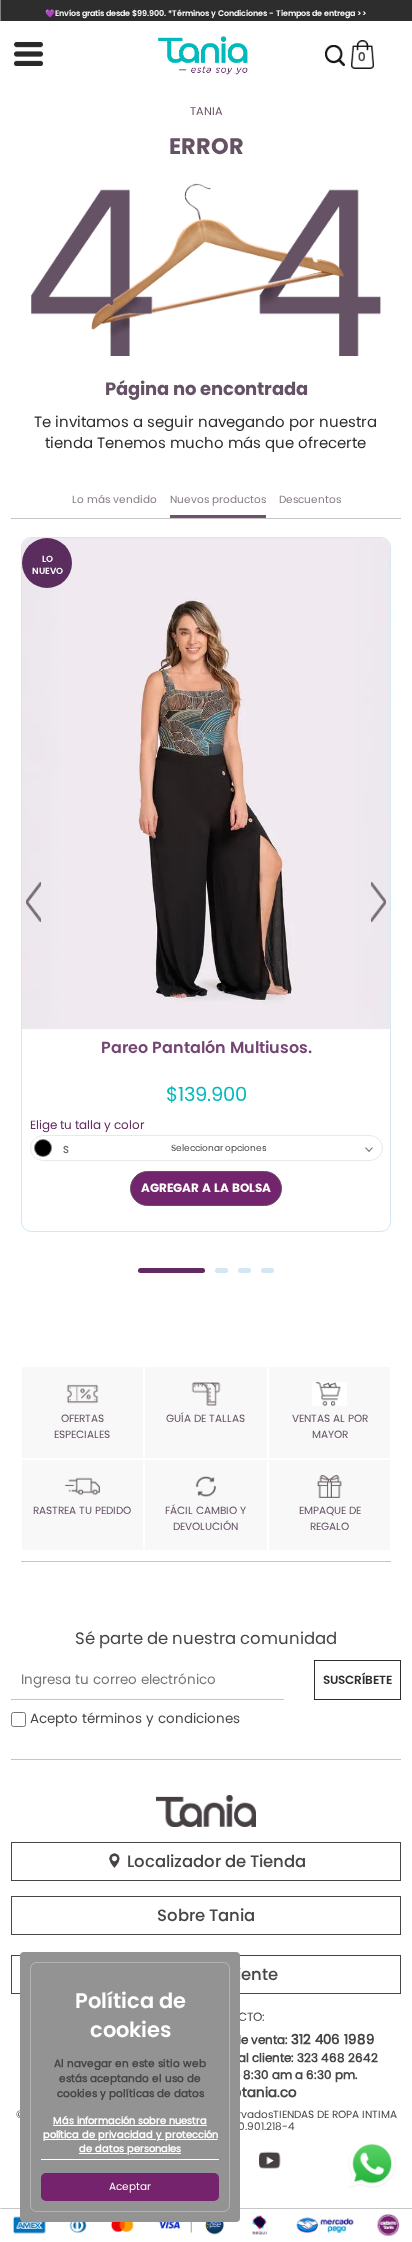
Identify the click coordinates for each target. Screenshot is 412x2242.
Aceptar (130, 2186)
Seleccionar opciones (219, 1148)
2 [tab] (221, 1270)
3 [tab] (244, 1270)
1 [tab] (171, 1270)
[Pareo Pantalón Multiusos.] (206, 783)
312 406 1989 (333, 2039)
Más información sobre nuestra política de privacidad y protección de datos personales (130, 2135)
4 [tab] (267, 1270)
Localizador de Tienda (214, 1861)
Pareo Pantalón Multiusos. (206, 1049)
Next (378, 902)
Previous (33, 902)
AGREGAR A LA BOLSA (206, 1187)
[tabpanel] (206, 884)
